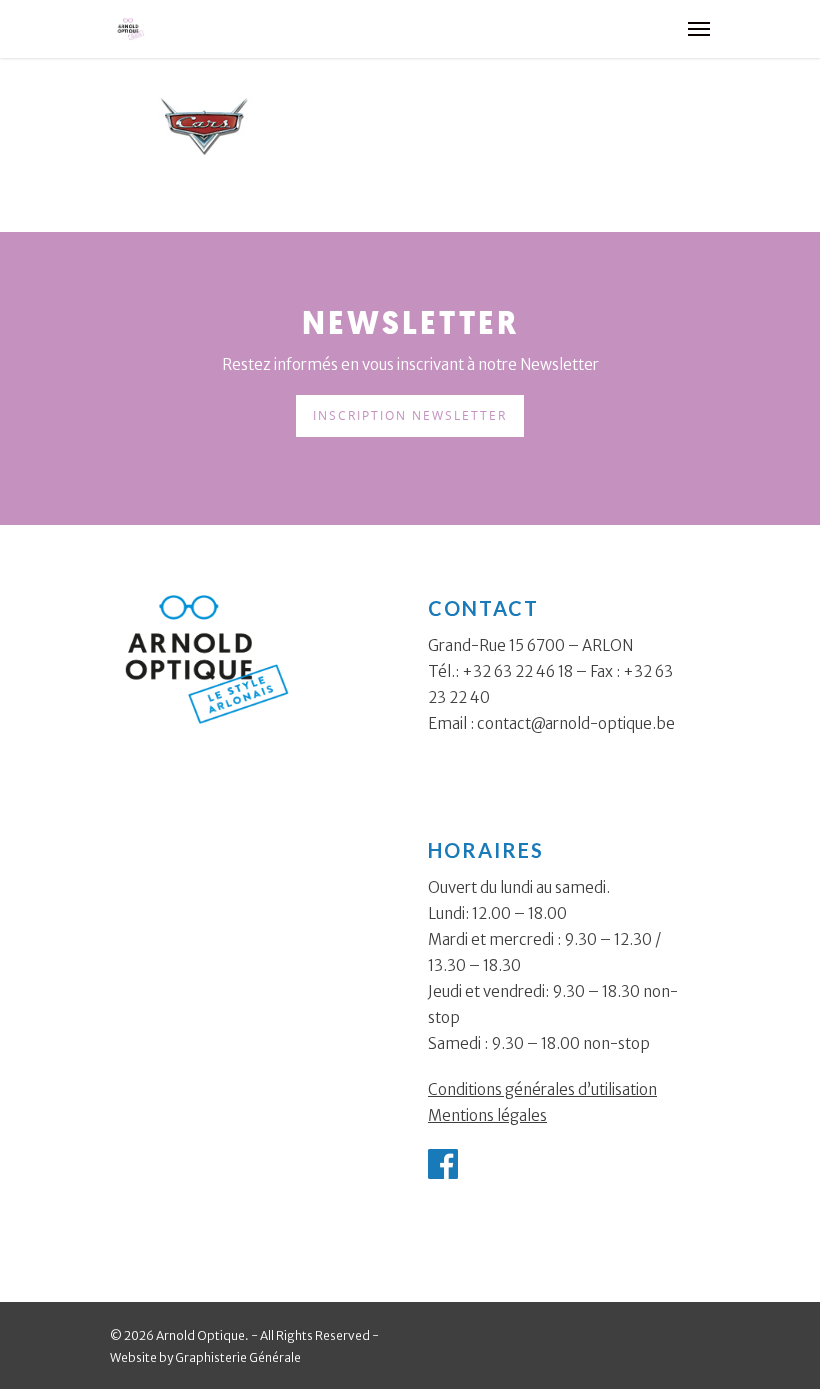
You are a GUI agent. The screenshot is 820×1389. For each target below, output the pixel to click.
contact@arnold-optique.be (576, 723)
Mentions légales (487, 1115)
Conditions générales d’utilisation (542, 1089)
